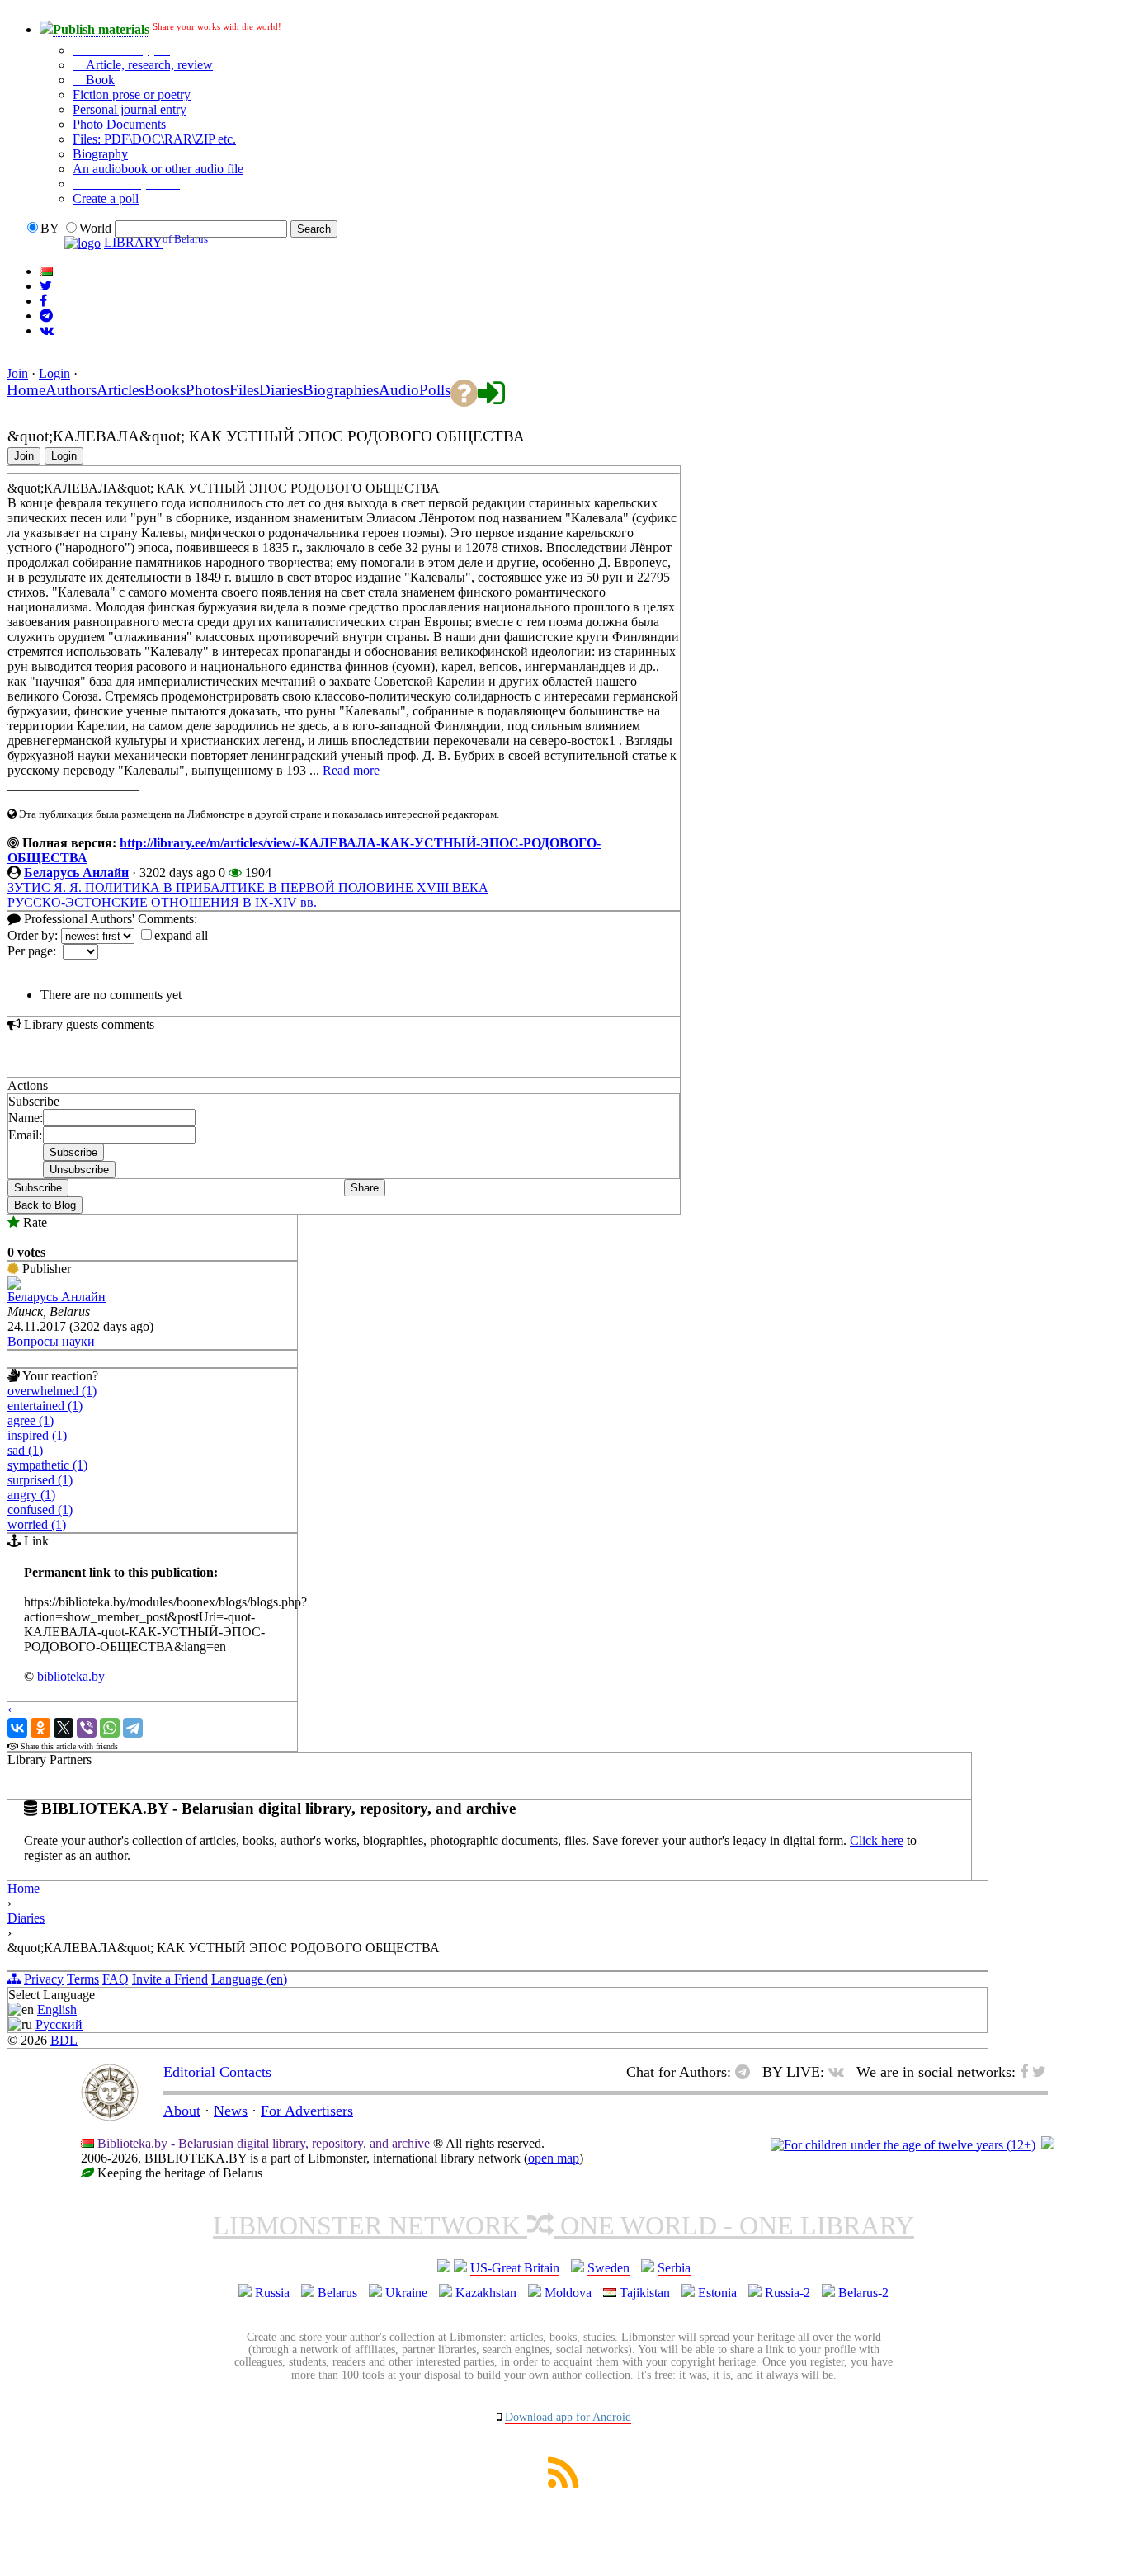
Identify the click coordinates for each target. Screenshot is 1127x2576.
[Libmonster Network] (903, 2145)
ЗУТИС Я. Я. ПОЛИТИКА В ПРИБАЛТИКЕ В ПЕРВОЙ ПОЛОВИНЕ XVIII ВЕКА (248, 887)
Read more (351, 770)
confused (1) (40, 1510)
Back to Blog (45, 1205)
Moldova (568, 2293)
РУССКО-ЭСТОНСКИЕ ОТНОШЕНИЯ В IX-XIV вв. (162, 902)
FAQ (116, 1979)
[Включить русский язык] (46, 271)
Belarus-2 (863, 2293)
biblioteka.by (71, 1676)
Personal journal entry (130, 109)
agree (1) (31, 1420)
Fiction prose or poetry (132, 94)
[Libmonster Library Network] (1048, 2145)
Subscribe (38, 1188)
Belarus (337, 2293)
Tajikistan (645, 2293)
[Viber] (87, 1728)
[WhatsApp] (110, 1728)
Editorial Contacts (217, 2072)
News (231, 2111)
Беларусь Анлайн (76, 873)
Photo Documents (119, 124)
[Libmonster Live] (47, 330)
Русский (59, 2024)
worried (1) (37, 1524)
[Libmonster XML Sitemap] (563, 2483)
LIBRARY (133, 243)
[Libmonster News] (46, 286)
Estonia (717, 2293)
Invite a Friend (170, 1979)
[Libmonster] (110, 2116)
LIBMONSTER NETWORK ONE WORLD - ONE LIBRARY (563, 2225)
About (182, 2111)
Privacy (44, 1979)
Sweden (608, 2268)
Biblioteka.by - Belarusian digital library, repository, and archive (264, 2143)
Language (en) (249, 1979)
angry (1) (31, 1495)
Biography (100, 154)
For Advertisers (307, 2111)
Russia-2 (787, 2293)
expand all (181, 935)
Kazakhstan (486, 2293)
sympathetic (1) (47, 1465)
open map (554, 2158)
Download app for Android (568, 2417)
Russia (272, 2293)
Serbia (674, 2268)
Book (99, 80)
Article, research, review (148, 65)
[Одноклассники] (40, 1728)
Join (17, 373)
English (57, 2010)
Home (24, 1888)
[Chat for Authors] (46, 316)
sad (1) (25, 1450)
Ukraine (406, 2293)
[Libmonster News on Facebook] (43, 301)
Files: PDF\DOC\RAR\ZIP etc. (154, 139)
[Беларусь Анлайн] (14, 1285)
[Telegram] (133, 1728)
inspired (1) (37, 1435)
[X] (64, 1728)
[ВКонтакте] (17, 1728)
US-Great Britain (515, 2268)
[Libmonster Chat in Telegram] (747, 2072)
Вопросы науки (51, 1341)
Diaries (26, 1918)
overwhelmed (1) (52, 1391)
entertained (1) (45, 1406)
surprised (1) (40, 1480)
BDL (64, 2040)
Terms (83, 1979)
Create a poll (106, 198)
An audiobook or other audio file (158, 169)
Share (365, 1188)
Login (54, 373)
